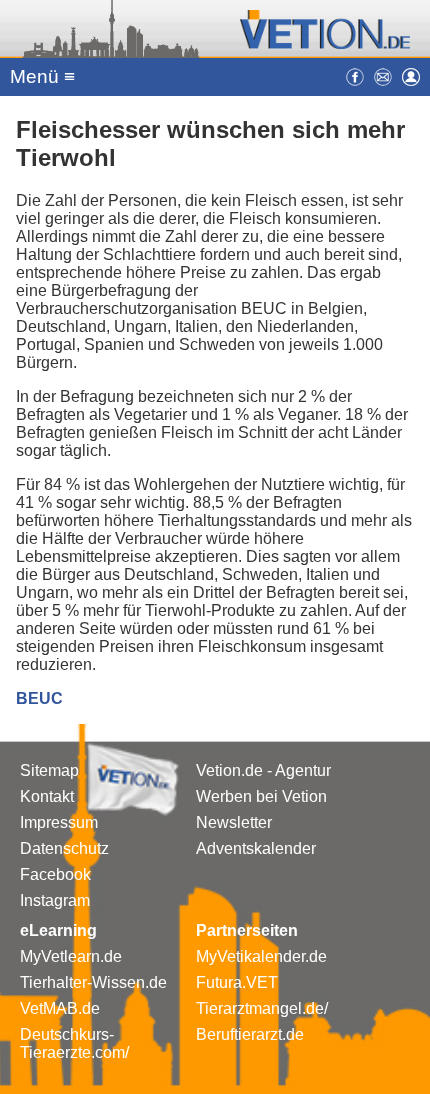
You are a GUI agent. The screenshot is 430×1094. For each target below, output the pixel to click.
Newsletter (234, 822)
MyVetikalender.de (261, 956)
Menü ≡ (42, 76)
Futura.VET (237, 982)
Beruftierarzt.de (250, 1034)
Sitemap (49, 770)
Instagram (55, 900)
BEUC (39, 698)
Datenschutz (64, 848)
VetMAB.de (60, 1008)
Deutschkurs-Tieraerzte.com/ (74, 1043)
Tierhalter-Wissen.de (93, 982)
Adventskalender (256, 848)
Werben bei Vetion (261, 796)
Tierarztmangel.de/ (262, 1008)
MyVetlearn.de (71, 956)
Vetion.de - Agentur (263, 770)
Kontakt (47, 796)
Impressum (59, 822)
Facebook (55, 874)
